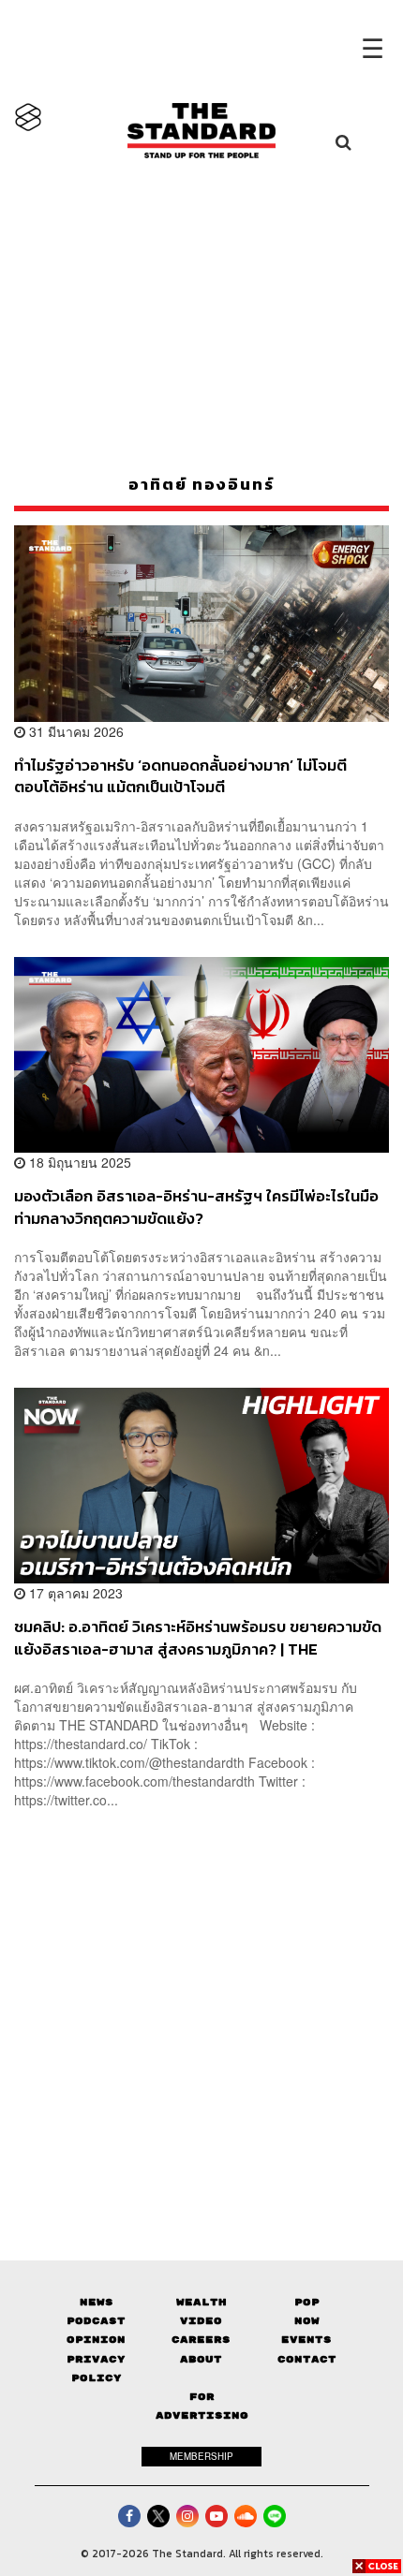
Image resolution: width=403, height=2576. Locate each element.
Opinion (96, 2340)
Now (307, 2321)
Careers (201, 2340)
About (201, 2359)
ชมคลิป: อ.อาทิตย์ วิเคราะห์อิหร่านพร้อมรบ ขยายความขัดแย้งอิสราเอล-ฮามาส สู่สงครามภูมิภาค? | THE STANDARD (198, 1637)
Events (306, 2340)
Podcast (96, 2321)
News (97, 2302)
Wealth (201, 2302)
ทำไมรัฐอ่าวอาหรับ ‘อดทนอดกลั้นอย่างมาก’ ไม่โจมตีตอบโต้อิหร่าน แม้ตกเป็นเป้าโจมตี (180, 776)
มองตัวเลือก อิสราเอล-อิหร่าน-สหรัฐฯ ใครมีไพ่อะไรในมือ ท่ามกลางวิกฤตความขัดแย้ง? (196, 1207)
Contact (307, 2359)
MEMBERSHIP (201, 2456)
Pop (307, 2302)
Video (201, 2321)
